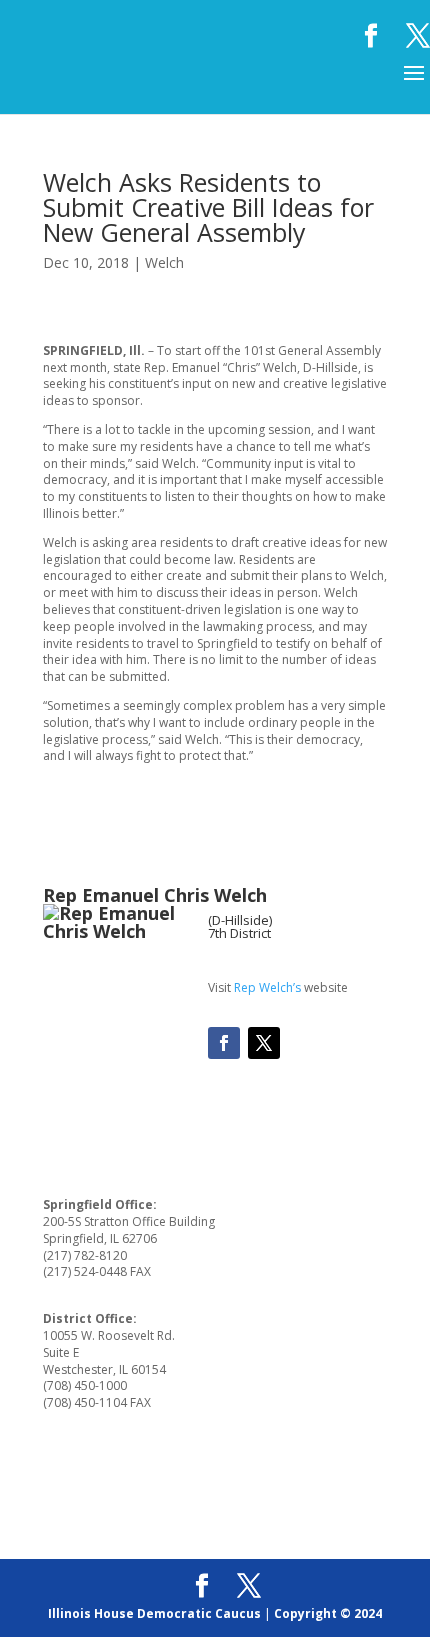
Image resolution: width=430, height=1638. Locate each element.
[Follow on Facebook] (224, 1043)
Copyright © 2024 (328, 1613)
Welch (164, 262)
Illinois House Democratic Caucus (154, 1613)
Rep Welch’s (267, 987)
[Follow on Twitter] (264, 1043)
